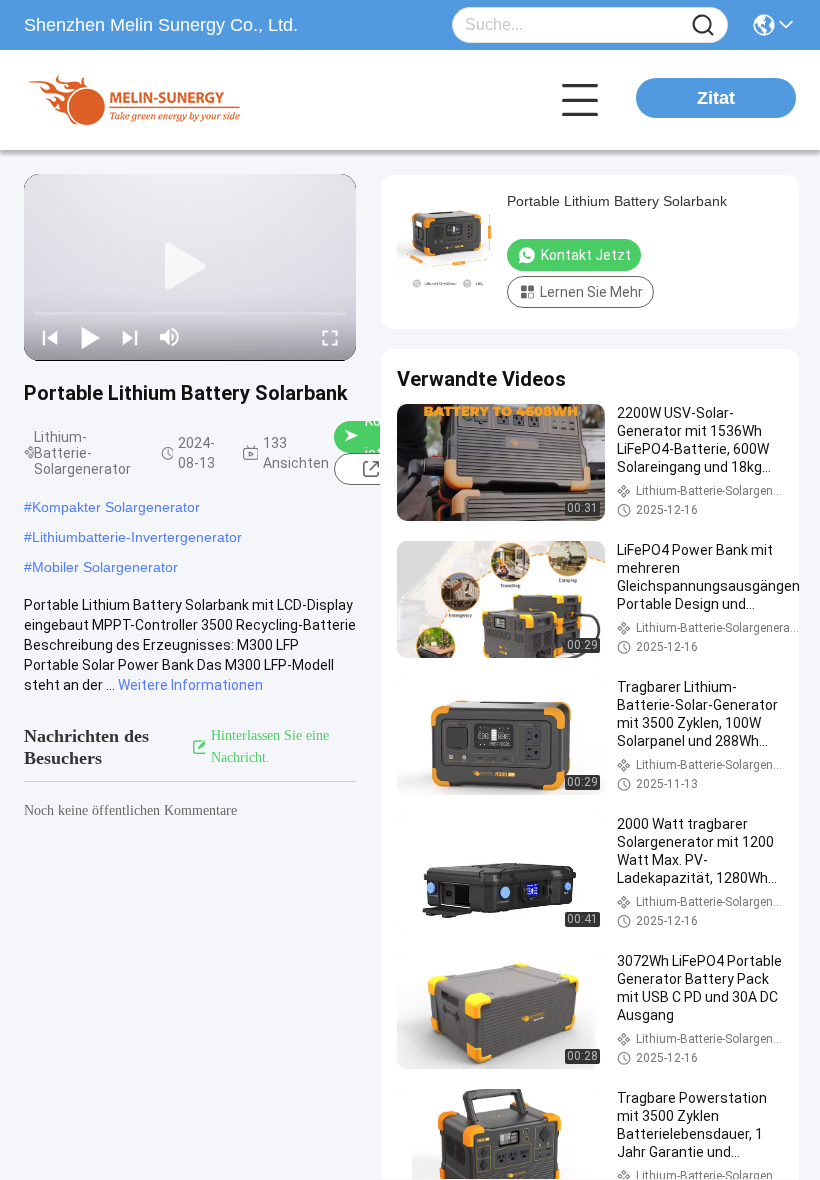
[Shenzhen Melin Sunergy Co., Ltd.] (134, 100)
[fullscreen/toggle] (330, 337)
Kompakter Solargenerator (116, 507)
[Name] (703, 25)
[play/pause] (90, 337)
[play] (190, 267)
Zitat (716, 98)
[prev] (50, 337)
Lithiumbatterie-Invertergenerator (137, 537)
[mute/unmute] (170, 337)
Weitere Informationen (190, 685)
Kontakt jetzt (586, 255)
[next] (130, 337)
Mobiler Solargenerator (105, 567)
